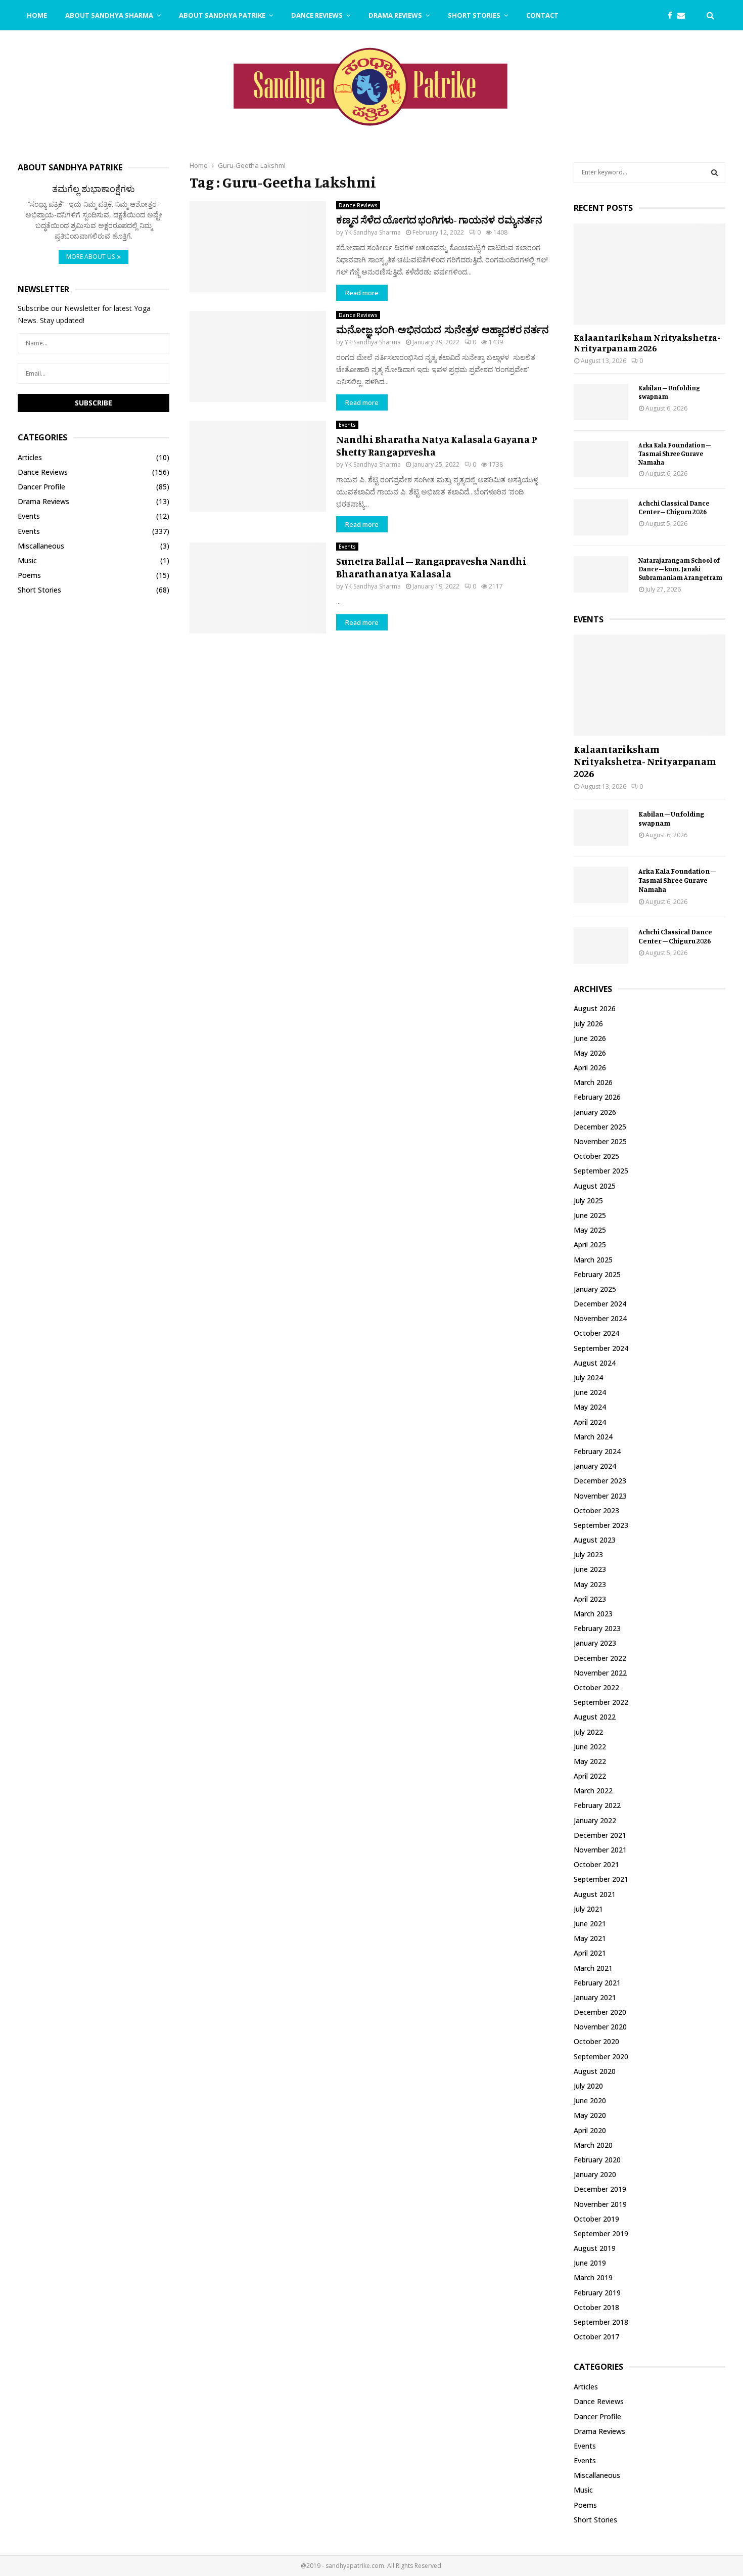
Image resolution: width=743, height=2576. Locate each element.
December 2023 (600, 1481)
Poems (29, 575)
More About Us (90, 257)
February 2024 (597, 1451)
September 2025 (601, 1171)
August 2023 (595, 1540)
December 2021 (600, 1835)
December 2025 (600, 1127)
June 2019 (590, 2263)
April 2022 (590, 1776)
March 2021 (593, 1968)
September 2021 (601, 1879)
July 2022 (588, 1732)
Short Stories (474, 15)
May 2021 (590, 1938)
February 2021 (597, 1983)
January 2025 (595, 1289)
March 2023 (593, 1614)
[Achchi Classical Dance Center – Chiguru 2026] (601, 517)
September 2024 (601, 1348)
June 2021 (590, 1924)
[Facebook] (672, 15)
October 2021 (596, 1864)
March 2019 (593, 2277)
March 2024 (593, 1437)
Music (27, 560)
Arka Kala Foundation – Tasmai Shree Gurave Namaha (675, 454)
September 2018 (601, 2322)
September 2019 (601, 2233)
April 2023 (590, 1599)
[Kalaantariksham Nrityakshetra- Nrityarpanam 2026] (649, 274)
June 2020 (590, 2100)
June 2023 (590, 1569)
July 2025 (588, 1201)
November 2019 (600, 2204)
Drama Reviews (395, 15)
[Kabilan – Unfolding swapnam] (601, 402)
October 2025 (596, 1156)
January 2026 (595, 1112)
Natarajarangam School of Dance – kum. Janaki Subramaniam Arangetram (680, 569)
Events (347, 425)
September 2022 (601, 1702)
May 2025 (590, 1230)
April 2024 (590, 1422)
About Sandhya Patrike (222, 15)
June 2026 (590, 1038)
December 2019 (600, 2189)
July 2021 (588, 1909)
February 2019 (597, 2293)
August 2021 (595, 1894)
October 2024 (596, 1333)
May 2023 (590, 1584)
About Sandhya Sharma (109, 15)
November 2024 (600, 1318)
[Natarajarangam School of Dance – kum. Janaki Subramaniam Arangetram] (601, 574)
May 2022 (590, 1761)
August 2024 (595, 1363)
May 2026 (590, 1053)
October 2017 (596, 2337)
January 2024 (595, 1466)
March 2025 (593, 1260)
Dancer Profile (41, 487)
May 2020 (590, 2115)
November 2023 (600, 1496)
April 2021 (590, 1953)
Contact (542, 15)
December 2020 (600, 2012)
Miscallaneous (41, 546)
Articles (30, 457)
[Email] (684, 15)
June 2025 (590, 1215)
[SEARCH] (714, 172)
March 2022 (593, 1791)
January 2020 (595, 2174)
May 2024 (590, 1407)
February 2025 (597, 1274)
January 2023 (595, 1643)
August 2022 (595, 1717)
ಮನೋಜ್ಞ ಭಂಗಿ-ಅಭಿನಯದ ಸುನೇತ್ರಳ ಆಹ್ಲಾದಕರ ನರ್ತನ (443, 329)
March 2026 (593, 1082)
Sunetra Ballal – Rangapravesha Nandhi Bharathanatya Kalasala (431, 567)
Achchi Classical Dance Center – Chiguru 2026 (674, 507)
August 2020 (595, 2071)
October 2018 (596, 2307)
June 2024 (590, 1392)
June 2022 (590, 1747)
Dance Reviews (317, 15)
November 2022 (600, 1673)
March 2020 (593, 2145)
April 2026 (590, 1068)
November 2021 (600, 1850)
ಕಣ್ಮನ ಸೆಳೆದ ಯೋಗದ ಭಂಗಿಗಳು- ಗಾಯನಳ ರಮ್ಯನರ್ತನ (439, 220)
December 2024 (600, 1304)
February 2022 (597, 1805)
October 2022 (596, 1687)
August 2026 (595, 1008)
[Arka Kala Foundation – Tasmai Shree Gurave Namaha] (601, 459)
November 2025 (600, 1141)
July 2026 (588, 1024)
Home (37, 15)
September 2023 (601, 1525)
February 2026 (597, 1097)
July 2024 (588, 1377)
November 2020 (600, 2027)
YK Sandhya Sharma (373, 232)
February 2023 (597, 1628)
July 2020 (588, 2086)
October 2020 (596, 2041)
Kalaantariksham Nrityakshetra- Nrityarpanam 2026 (647, 343)
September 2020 (601, 2057)
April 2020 (590, 2130)
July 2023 (588, 1554)
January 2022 (595, 1820)
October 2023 (596, 1510)
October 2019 (596, 2219)
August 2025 (595, 1186)
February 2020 (597, 2160)
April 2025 (590, 1245)
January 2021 (595, 1997)
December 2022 (600, 1658)
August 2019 (595, 2248)
